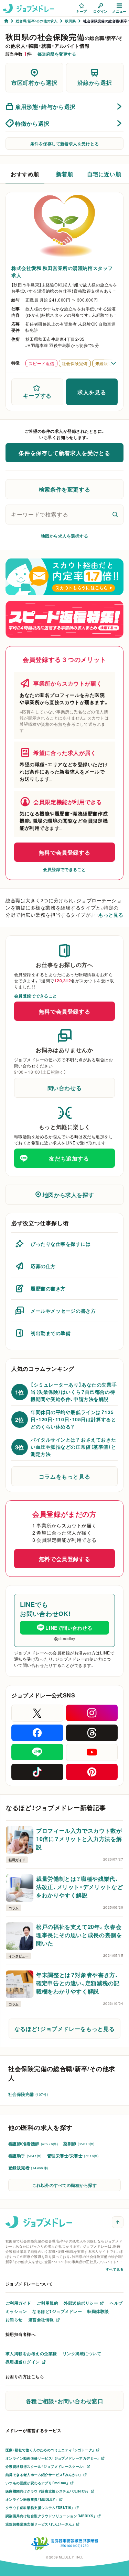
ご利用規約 (47, 2303)
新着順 (65, 174)
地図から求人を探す (68, 1195)
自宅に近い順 (104, 174)
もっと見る (111, 915)
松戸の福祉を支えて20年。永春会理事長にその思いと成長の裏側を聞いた (79, 1935)
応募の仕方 (43, 1266)
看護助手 (25, 2156)
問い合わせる (65, 1088)
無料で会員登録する (65, 852)
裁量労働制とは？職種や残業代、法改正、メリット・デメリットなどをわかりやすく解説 (79, 1887)
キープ (81, 11)
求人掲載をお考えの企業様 (31, 2353)
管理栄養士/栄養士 (73, 2156)
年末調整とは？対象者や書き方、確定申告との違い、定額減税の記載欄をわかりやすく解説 (78, 1983)
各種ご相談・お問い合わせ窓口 (65, 2401)
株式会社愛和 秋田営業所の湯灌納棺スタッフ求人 (62, 272)
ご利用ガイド (18, 2303)
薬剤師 (79, 2144)
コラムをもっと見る (65, 1476)
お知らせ (14, 2319)
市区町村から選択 (34, 82)
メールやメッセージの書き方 (63, 1311)
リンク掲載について (82, 2353)
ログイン (100, 11)
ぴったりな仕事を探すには (61, 1244)
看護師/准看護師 (33, 2144)
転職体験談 (98, 2311)
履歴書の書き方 (48, 1288)
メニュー (119, 11)
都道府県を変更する (57, 54)
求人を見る (92, 392)
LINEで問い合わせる (69, 1628)
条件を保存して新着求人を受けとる (65, 144)
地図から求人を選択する (64, 536)
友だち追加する (69, 1158)
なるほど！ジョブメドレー (57, 2311)
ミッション (16, 2311)
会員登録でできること (64, 869)
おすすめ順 (25, 174)
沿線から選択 (95, 82)
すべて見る (115, 2269)
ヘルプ (116, 2303)
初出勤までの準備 (51, 1333)
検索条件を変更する (65, 489)
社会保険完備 (28, 2094)
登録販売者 (28, 2168)
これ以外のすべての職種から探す (64, 2185)
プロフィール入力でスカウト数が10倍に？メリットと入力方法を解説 (79, 1839)
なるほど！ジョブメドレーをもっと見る (65, 2029)
